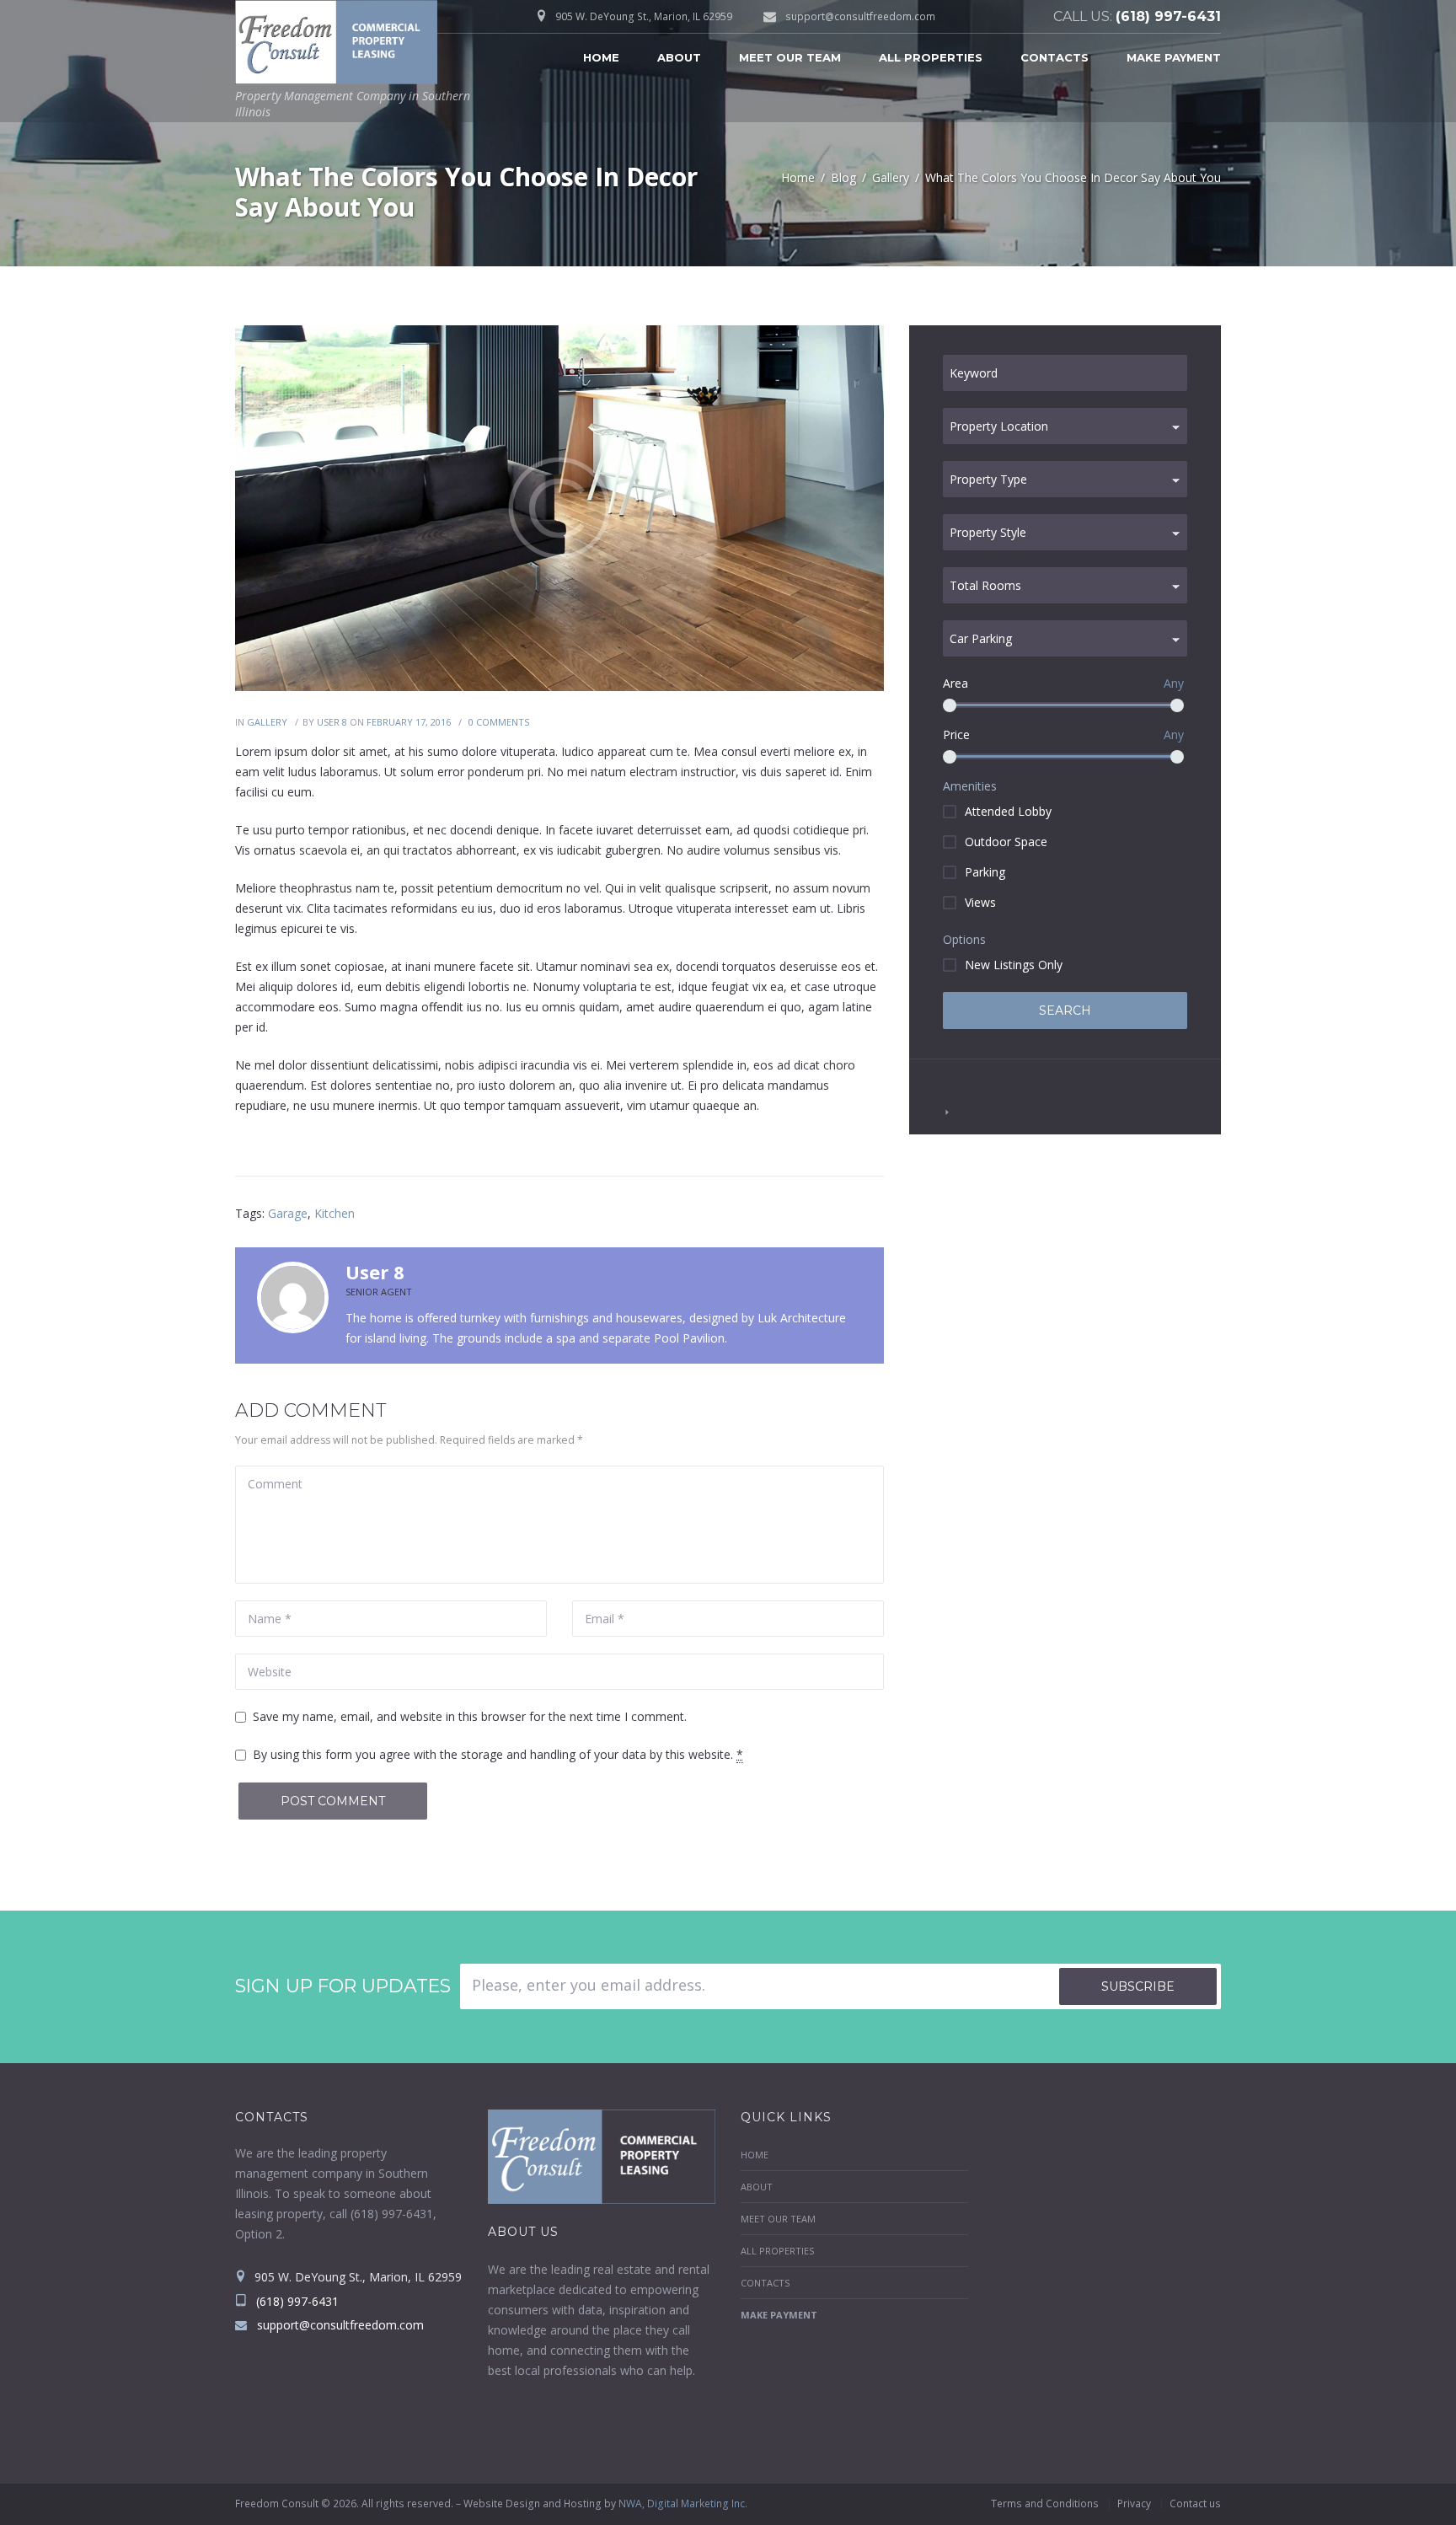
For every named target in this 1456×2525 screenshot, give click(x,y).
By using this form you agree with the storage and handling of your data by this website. (498, 1754)
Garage (288, 1213)
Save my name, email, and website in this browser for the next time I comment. (470, 1716)
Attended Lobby (1008, 811)
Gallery (891, 177)
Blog (843, 177)
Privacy (1134, 2504)
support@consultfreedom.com (860, 16)
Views (980, 902)
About (679, 57)
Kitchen (335, 1213)
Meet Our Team (790, 57)
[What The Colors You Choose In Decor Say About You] (559, 508)
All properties (931, 57)
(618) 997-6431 (1168, 16)
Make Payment (1174, 57)
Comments (499, 722)
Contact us (1195, 2504)
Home (601, 57)
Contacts (1055, 57)
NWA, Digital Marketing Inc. (683, 2504)
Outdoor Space (1006, 842)
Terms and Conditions (1045, 2504)
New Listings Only (1014, 965)
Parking (985, 872)
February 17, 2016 (409, 722)
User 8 (332, 722)
